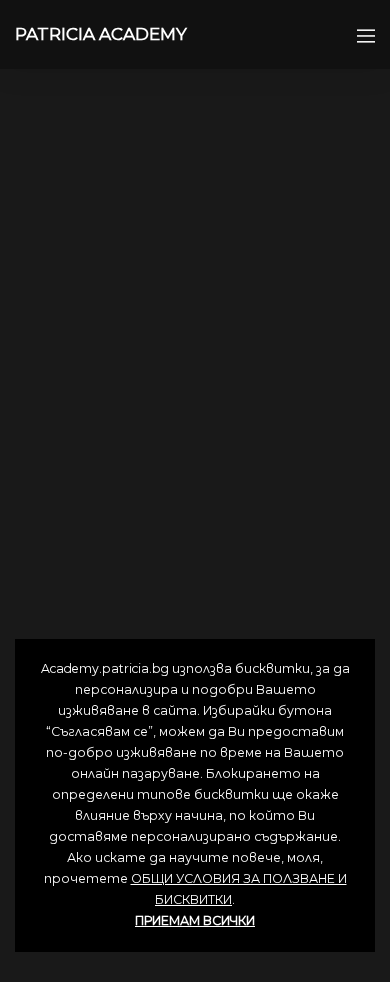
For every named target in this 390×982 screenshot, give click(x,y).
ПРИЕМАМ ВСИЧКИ (195, 920)
